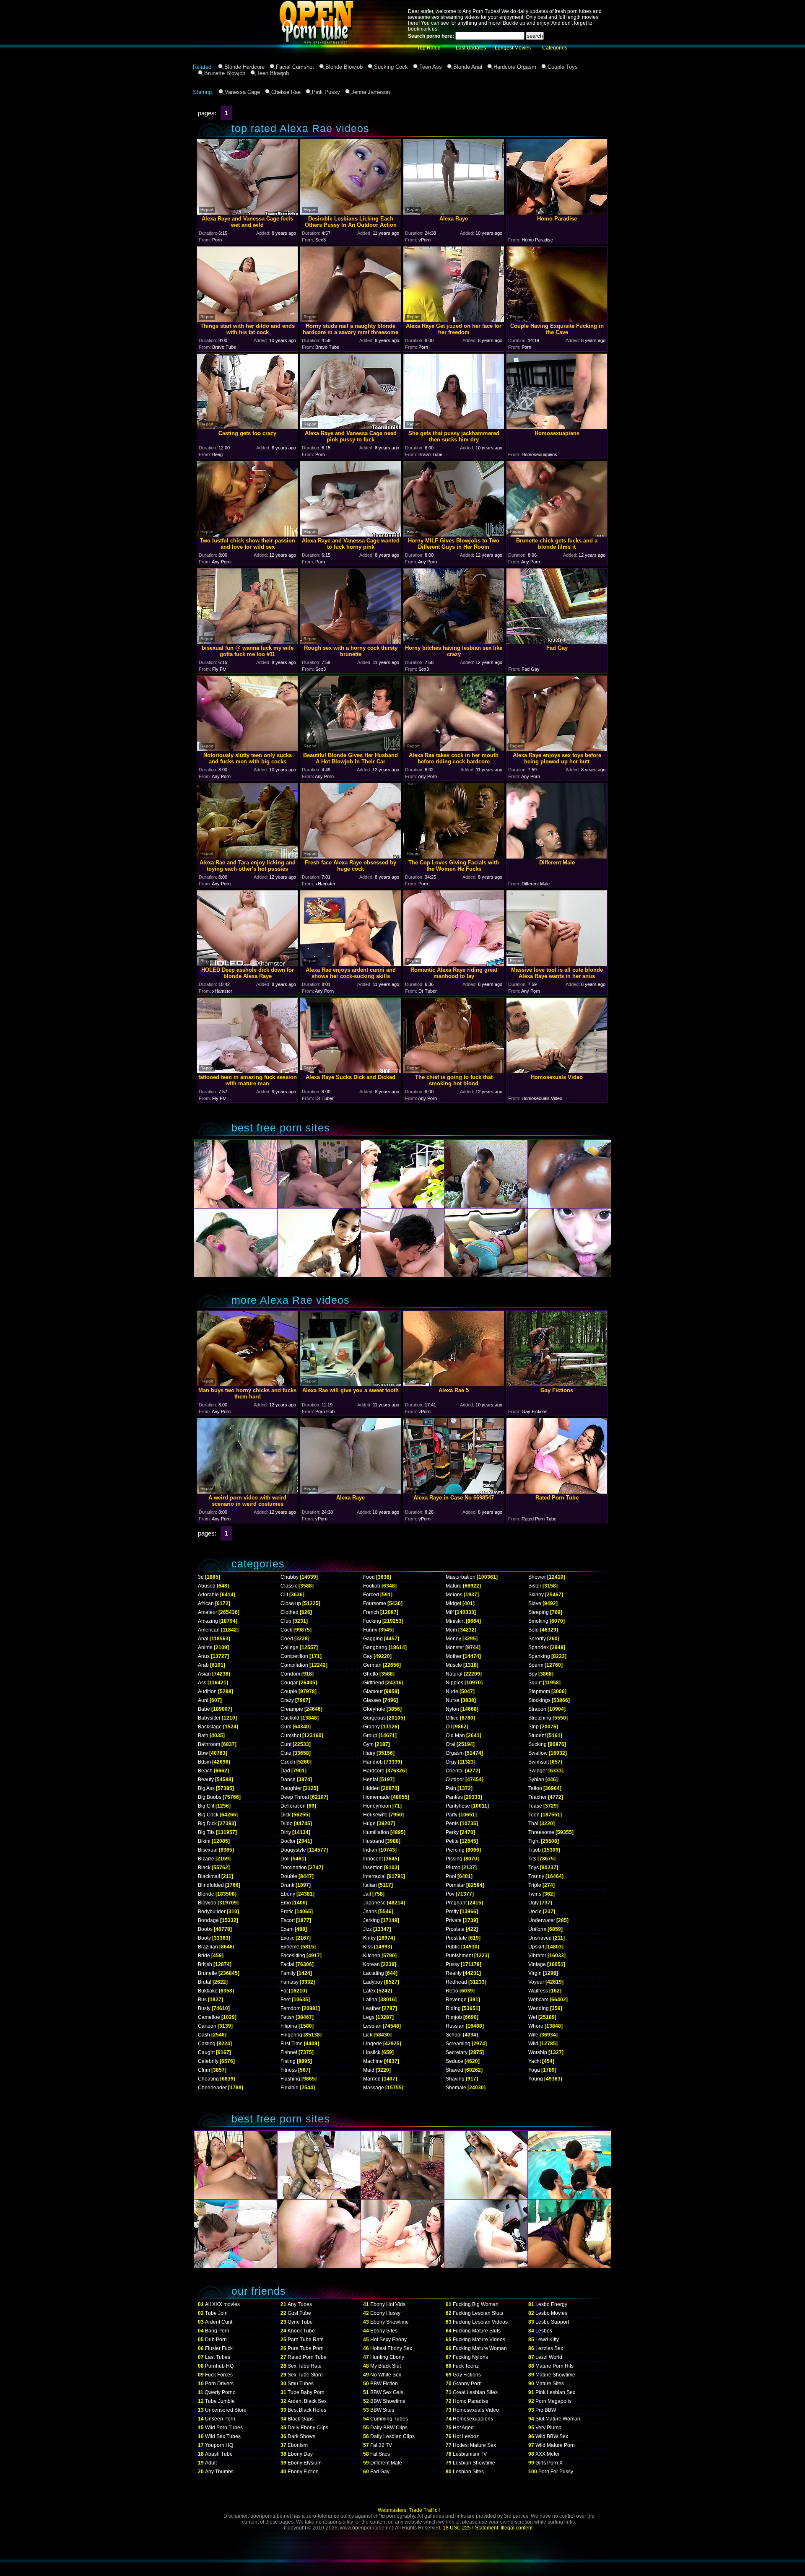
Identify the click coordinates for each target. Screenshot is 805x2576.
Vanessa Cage (242, 92)
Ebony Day (300, 2454)
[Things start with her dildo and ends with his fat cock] (247, 320)
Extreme (290, 1947)
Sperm (536, 1665)
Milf (450, 1612)
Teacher (538, 1797)
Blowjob (207, 1903)
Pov (450, 1894)
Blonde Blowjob (344, 67)
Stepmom (539, 1691)
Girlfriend (374, 1683)
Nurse (453, 1700)
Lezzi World (549, 2357)
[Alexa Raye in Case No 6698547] (454, 1491)
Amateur (208, 1612)
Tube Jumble (220, 2401)
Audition (207, 1691)
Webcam (538, 2000)
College (290, 1647)
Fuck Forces (219, 2375)
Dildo (287, 1824)
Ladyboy (373, 1982)
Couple (289, 1691)
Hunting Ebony (387, 2357)
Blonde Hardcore (244, 67)
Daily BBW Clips (389, 2428)
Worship (538, 2052)
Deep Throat (295, 1797)
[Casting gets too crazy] (247, 427)
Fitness (289, 2070)
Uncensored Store (226, 2410)
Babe (204, 1709)
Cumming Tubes (389, 2419)
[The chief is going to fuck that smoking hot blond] (454, 1071)
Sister (535, 1586)
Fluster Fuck (219, 2348)
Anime (205, 1647)
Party (452, 1815)
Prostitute (456, 1938)
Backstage (210, 1727)
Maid (369, 2070)
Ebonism (298, 2445)
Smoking (538, 1621)
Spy (533, 1674)
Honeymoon (377, 1806)
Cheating (208, 2079)
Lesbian (372, 2026)
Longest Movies (513, 48)
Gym (368, 1744)
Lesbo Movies (551, 2313)
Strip (534, 1727)
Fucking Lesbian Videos (480, 2322)
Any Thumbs (219, 2472)
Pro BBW (546, 2410)
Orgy (451, 1762)
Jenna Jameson (371, 92)
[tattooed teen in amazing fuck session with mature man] (247, 1071)
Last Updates (471, 48)
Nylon (452, 1709)
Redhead (456, 1982)
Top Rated (429, 48)
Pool (451, 1876)
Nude (452, 1691)
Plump (453, 1868)
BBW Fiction (384, 2384)
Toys (534, 1868)
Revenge (456, 2000)
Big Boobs (210, 1797)
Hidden (371, 1788)
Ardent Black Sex (307, 2401)
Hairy (369, 1753)
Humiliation (376, 1832)
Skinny (536, 1595)
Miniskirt (455, 1621)
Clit (284, 1595)
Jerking (371, 1920)
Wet (533, 2017)
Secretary (457, 2052)
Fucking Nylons (470, 2357)
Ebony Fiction (303, 2472)
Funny (370, 1630)
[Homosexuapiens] (557, 427)
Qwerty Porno (220, 2392)
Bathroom (209, 1744)
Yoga (534, 2070)
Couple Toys (563, 67)
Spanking (539, 1656)
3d (201, 1577)
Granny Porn (467, 2384)
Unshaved (540, 1938)
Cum (286, 1727)
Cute (286, 1753)
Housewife (375, 1815)
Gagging (373, 1639)
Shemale (456, 2088)
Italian (370, 1885)
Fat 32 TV (381, 2445)
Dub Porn (216, 2340)
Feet (286, 2000)
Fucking (372, 1621)
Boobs (205, 1929)
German (372, 1665)
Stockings (539, 1700)
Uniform (537, 1929)
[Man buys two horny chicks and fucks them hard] (247, 1384)
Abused (207, 1586)
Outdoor (455, 1780)
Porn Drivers (219, 2384)
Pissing (454, 1859)
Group (370, 1735)
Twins (535, 1894)
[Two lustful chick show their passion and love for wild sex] (247, 534)
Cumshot (291, 1735)
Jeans (370, 1912)
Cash (204, 2035)
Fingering (291, 2035)
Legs (369, 2017)
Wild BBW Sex (552, 2436)
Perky (452, 1832)
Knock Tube (301, 2331)
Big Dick (207, 1824)
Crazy (287, 1700)
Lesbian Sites (468, 2472)
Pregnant (456, 1903)
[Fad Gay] (557, 642)
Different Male (386, 2463)
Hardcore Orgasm (515, 67)
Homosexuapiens (473, 2419)
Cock (286, 1630)
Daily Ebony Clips (308, 2428)
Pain (451, 1788)
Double (289, 1876)
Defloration (293, 1806)
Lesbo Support (552, 2322)
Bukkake (208, 1991)
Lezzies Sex (549, 2348)
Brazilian (208, 1947)
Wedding (539, 2008)
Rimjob (454, 2017)
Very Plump (548, 2428)
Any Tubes (300, 2304)
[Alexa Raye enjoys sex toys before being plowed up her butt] (557, 749)
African (206, 1603)
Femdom (291, 2008)
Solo (534, 1630)
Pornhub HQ (219, 2366)
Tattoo (535, 1788)
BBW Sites (382, 2410)
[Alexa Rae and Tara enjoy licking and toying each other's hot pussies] (247, 856)
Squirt (535, 1683)
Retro (452, 1991)
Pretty (452, 1912)
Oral (451, 1744)
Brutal (205, 1982)
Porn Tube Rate (306, 2340)
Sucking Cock (391, 67)
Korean (371, 1964)
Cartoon (207, 2026)
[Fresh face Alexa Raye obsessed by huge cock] (351, 856)
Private (454, 1920)
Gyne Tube (300, 2322)
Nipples (454, 1683)
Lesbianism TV (470, 2454)
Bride (204, 1956)
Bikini (204, 1841)
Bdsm (204, 1762)
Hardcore (374, 1771)
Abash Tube (219, 2454)
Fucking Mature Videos (479, 2340)
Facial (287, 1964)
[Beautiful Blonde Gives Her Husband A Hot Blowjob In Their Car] (351, 749)
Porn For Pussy (556, 2472)
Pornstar (455, 1885)
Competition (294, 1656)
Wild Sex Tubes (223, 2436)
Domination (294, 1868)
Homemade (377, 1797)
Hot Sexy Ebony (388, 2340)
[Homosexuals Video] (557, 1071)
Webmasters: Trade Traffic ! (409, 2510)
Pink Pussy (326, 92)
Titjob (535, 1850)
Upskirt (536, 1947)
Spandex (539, 1647)
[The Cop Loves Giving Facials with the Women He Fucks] (454, 856)
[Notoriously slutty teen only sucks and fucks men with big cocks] (247, 749)
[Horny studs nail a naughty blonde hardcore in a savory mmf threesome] (351, 320)
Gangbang (375, 1647)
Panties (454, 1797)
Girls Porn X (549, 2463)
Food (369, 1577)
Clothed (290, 1612)
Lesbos (544, 2331)
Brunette (208, 1973)
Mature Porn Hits (554, 2366)
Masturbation (461, 1577)
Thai (533, 1824)
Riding (453, 2008)
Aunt (203, 1700)
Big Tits (206, 1832)
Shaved (454, 2070)
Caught (206, 2052)
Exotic (287, 1938)
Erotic (287, 1912)
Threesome (541, 1832)
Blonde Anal (468, 67)
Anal (203, 1639)
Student (537, 1735)
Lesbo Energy (551, 2304)
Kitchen (372, 1956)
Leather (372, 2008)
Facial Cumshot (295, 67)
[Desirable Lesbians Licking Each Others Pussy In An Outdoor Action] (351, 212)
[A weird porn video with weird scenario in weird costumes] (247, 1491)
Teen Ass (431, 67)
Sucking (538, 1744)
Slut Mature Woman (558, 2419)
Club (286, 1621)
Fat (284, 1991)
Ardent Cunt (219, 2322)
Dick (286, 1815)
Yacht (535, 2061)
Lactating (374, 1973)
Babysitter (209, 1718)
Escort (288, 1920)
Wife (533, 2035)
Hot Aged (463, 2428)
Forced (371, 1595)
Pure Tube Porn (306, 2348)
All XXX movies (222, 2304)
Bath (203, 1735)
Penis (452, 1824)
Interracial (374, 1876)
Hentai (371, 1780)
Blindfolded (211, 1885)
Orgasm (455, 1753)
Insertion (373, 1868)
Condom (290, 1674)
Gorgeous (374, 1718)
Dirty (286, 1832)
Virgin (535, 1973)
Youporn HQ (219, 2445)
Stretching (540, 1718)
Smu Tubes (301, 2384)
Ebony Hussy (385, 2313)
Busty (204, 2008)
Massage (374, 2088)
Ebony (288, 1894)
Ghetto (371, 1674)
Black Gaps (301, 2419)
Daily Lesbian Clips (392, 2436)
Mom (451, 1630)
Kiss (368, 1947)
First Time (292, 2044)
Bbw (203, 1753)
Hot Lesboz (466, 2436)
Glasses (372, 1700)
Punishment (459, 1956)
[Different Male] (557, 856)
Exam (287, 1929)
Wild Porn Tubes (224, 2428)
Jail (367, 1894)
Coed (287, 1639)
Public (453, 1947)
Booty (204, 1938)
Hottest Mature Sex (474, 2445)
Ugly (534, 1903)
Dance (288, 1780)
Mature (454, 1586)
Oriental (455, 1771)
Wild (533, 2044)
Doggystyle (293, 1850)
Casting (207, 2044)
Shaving (455, 2079)
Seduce (454, 2061)
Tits (532, 1859)
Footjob (372, 1586)
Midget (453, 1603)
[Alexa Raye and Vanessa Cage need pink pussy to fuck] (351, 427)
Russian (455, 2026)
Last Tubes (218, 2357)
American (209, 1630)
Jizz (367, 1929)
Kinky (369, 1938)
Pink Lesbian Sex (555, 2392)
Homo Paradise (471, 2401)
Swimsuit (539, 1762)
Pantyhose (458, 1806)
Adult (211, 2463)
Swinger (538, 1771)
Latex (369, 1991)
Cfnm (204, 2070)
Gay (368, 1656)
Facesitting (293, 1956)
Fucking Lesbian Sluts (478, 2313)
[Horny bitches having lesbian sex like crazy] (454, 642)
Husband (374, 1841)
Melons (454, 1595)
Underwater (542, 1920)
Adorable (208, 1595)
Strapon (537, 1709)
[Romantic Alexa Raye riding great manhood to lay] (454, 964)
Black (204, 1868)
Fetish (287, 2017)
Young (536, 2079)
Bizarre (206, 1859)
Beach (205, 1771)
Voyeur (536, 1982)
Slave (535, 1603)
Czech (288, 1762)
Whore (536, 2026)
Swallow (538, 1753)
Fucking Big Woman (476, 2304)
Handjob (373, 1762)
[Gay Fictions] (557, 1384)
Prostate (455, 1929)
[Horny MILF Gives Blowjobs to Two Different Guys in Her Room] (454, 534)
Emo (286, 1903)
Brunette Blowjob (225, 73)
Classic (289, 1586)
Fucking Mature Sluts (477, 2331)
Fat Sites (380, 2454)
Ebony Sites (384, 2331)
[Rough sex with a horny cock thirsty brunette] (351, 642)
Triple (535, 1885)
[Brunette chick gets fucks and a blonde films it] (557, 534)
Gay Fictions (467, 2375)
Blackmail (209, 1876)
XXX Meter (548, 2454)
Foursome (375, 1603)
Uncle (535, 1912)
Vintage (537, 1964)
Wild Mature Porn (555, 2445)
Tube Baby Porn (306, 2392)
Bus (202, 2000)
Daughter (291, 1788)
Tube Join (216, 2313)
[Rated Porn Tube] (557, 1491)
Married (372, 2079)
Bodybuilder (212, 1912)
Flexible (290, 2088)
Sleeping (539, 1612)
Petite (452, 1841)
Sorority (537, 1639)
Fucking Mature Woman (480, 2348)
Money (453, 1639)
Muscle (454, 1665)
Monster (455, 1647)
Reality (454, 1973)
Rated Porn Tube (307, 2357)
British (205, 1964)
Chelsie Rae (286, 92)
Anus (204, 1656)
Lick (368, 2035)
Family (288, 1973)
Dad (285, 1771)
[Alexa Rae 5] (454, 1384)
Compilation (294, 1665)
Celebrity (208, 2061)
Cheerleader (212, 2088)
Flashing (290, 2079)
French (371, 1612)
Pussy (453, 1964)
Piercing (455, 1850)
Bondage (208, 1920)
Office (452, 1718)
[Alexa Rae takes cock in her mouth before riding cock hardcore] (454, 749)
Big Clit (206, 1806)
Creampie (292, 1709)
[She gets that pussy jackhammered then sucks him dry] (454, 427)
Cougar (289, 1683)
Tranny (536, 1876)
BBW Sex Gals (387, 2392)
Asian (204, 1674)
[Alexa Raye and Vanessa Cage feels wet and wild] (247, 212)
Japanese (374, 1903)
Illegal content (517, 2528)
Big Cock (208, 1815)
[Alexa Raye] (454, 212)
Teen (534, 1815)
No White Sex (386, 2375)
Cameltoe (209, 2017)
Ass (202, 1683)
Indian (370, 1850)
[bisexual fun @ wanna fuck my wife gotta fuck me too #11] (247, 642)
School (454, 2035)
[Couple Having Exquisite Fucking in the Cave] (557, 320)
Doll (285, 1859)
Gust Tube (299, 2313)
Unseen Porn (220, 2419)
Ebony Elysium (305, 2463)
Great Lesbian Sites (475, 2392)
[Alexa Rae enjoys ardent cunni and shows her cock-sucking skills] (351, 964)
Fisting (288, 2061)
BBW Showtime (388, 2401)
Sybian (536, 1780)
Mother (454, 1656)
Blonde (206, 1894)
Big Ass (206, 1788)
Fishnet (289, 2052)
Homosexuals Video (476, 2410)
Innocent (373, 1859)
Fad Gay (380, 2472)
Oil (449, 1727)
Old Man (455, 1735)
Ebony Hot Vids (388, 2304)
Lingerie (373, 2044)
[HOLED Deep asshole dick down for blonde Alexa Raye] (247, 964)
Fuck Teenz (466, 2366)
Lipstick (372, 2052)
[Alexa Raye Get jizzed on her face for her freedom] (454, 320)
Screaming (458, 2044)
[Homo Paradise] (557, 212)
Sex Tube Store (305, 2375)
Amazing (208, 1621)
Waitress (538, 1991)
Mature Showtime (555, 2375)
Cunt (286, 1744)
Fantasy (290, 1982)
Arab (203, 1665)
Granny (371, 1727)
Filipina (289, 2026)
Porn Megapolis (553, 2401)
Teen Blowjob (273, 73)
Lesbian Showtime (474, 2463)
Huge (369, 1824)
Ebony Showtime (390, 2322)
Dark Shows (301, 2436)
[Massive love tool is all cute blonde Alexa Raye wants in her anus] (557, 964)
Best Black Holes (307, 2410)
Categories (555, 48)
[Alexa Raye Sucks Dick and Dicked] (351, 1071)
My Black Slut (386, 2366)
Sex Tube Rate (305, 2366)
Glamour (373, 1691)
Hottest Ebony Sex (391, 2348)
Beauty (206, 1780)
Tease (535, 1806)
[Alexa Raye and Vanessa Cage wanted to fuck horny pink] (351, 534)
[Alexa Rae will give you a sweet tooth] (351, 1384)
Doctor (288, 1841)
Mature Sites (550, 2384)
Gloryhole (374, 1709)
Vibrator (537, 1956)
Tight (534, 1841)
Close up (291, 1603)
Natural (454, 1674)
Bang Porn (217, 2331)
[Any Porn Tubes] (277, 61)
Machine (373, 2061)
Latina (370, 2000)
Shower (537, 1577)
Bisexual (208, 1850)
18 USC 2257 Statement (470, 2528)
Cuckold (290, 1718)
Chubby (290, 1577)
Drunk (287, 1885)
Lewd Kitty (547, 2340)
